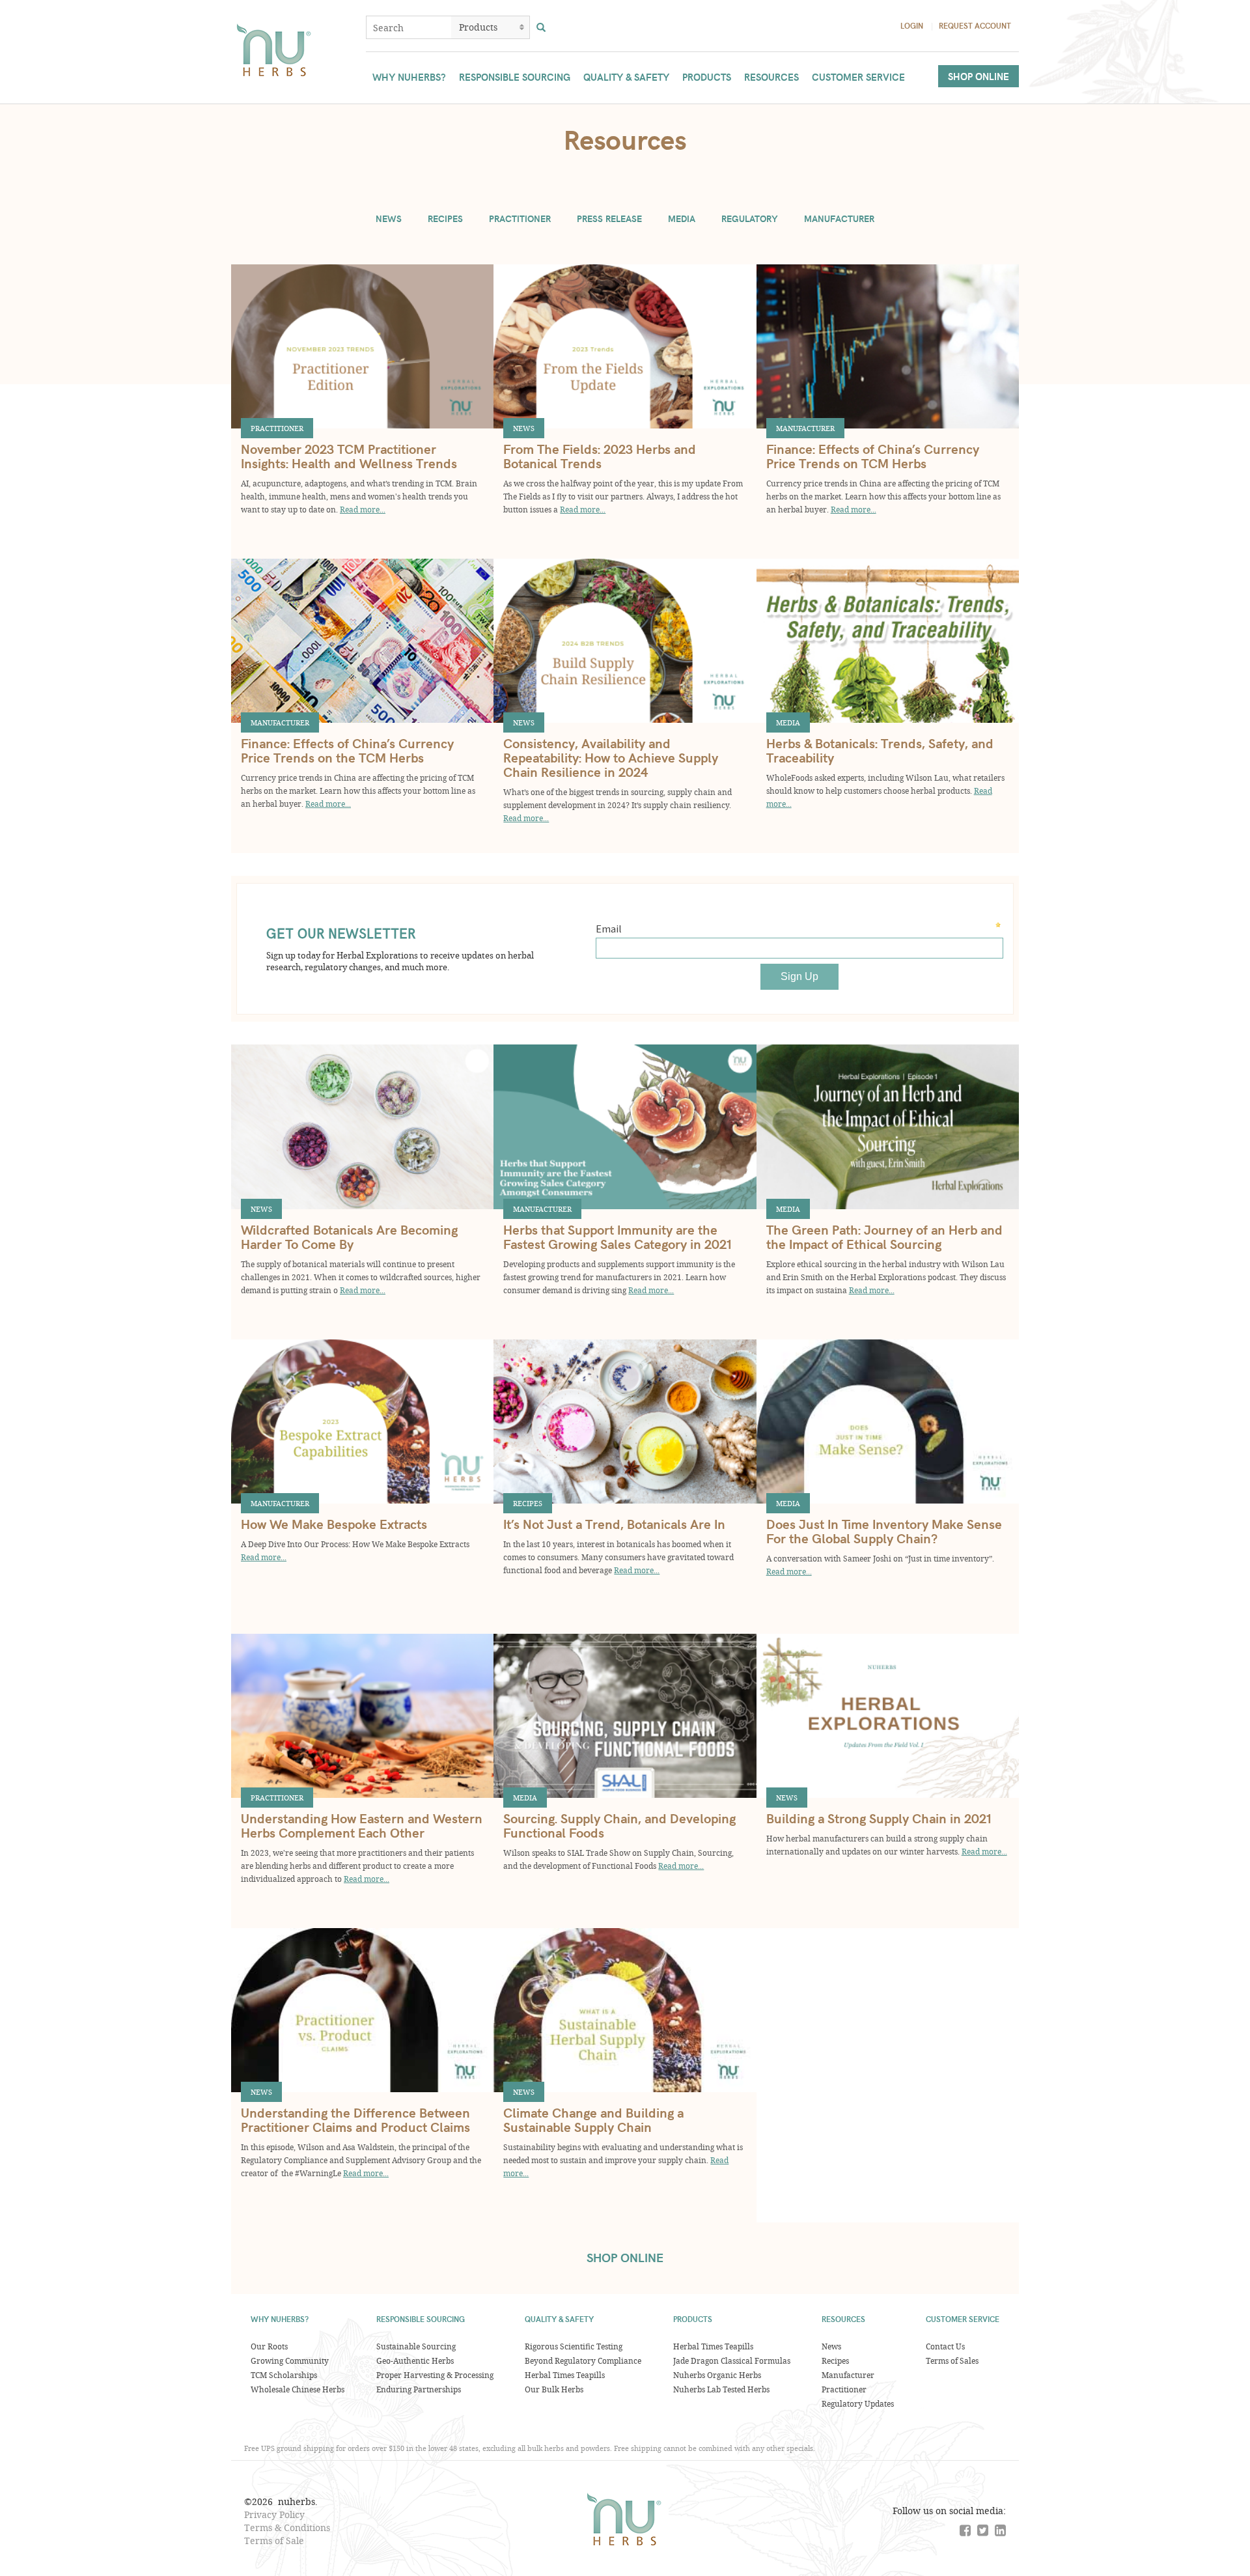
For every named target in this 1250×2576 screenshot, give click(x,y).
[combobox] (409, 27)
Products (707, 77)
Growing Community (290, 2360)
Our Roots (269, 2346)
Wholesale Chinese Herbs (298, 2389)
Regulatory (750, 218)
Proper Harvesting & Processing (435, 2375)
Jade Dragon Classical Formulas (732, 2360)
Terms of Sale (274, 2541)
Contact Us (945, 2346)
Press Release (609, 218)
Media (682, 218)
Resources (771, 77)
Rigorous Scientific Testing (574, 2346)
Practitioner (520, 218)
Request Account (975, 25)
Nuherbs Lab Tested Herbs (721, 2389)
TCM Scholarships (284, 2375)
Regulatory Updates (858, 2403)
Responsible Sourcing (515, 77)
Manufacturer (839, 218)
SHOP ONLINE (625, 2257)
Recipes (445, 218)
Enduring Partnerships (419, 2389)
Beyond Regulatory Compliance (583, 2360)
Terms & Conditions (287, 2527)
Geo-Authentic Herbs (415, 2360)
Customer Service (858, 77)
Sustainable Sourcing (416, 2346)
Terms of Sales (952, 2360)
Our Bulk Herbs (554, 2389)
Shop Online (979, 76)
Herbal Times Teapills (565, 2375)
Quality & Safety (626, 77)
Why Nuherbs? (409, 77)
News (389, 218)
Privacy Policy (274, 2514)
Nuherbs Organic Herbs (717, 2375)
